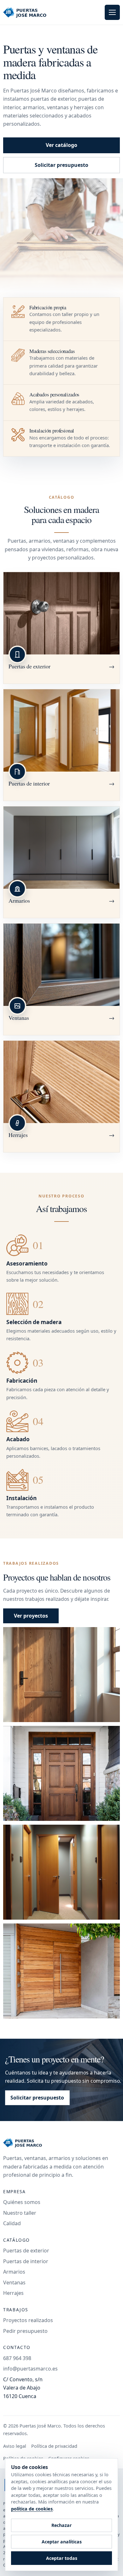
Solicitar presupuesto (61, 165)
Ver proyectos (31, 1616)
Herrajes (13, 2293)
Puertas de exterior (26, 2251)
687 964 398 (17, 2358)
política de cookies (32, 2509)
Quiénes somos (22, 2202)
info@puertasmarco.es (30, 2369)
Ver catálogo (61, 145)
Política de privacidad (54, 2446)
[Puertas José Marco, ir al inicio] (31, 12)
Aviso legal (15, 2446)
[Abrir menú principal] (112, 12)
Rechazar (61, 2525)
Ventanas (14, 2282)
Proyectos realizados (28, 2320)
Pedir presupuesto (25, 2331)
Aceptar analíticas (62, 2542)
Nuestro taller (20, 2213)
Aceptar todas (62, 2558)
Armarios (14, 2272)
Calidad (12, 2223)
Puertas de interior (26, 2261)
